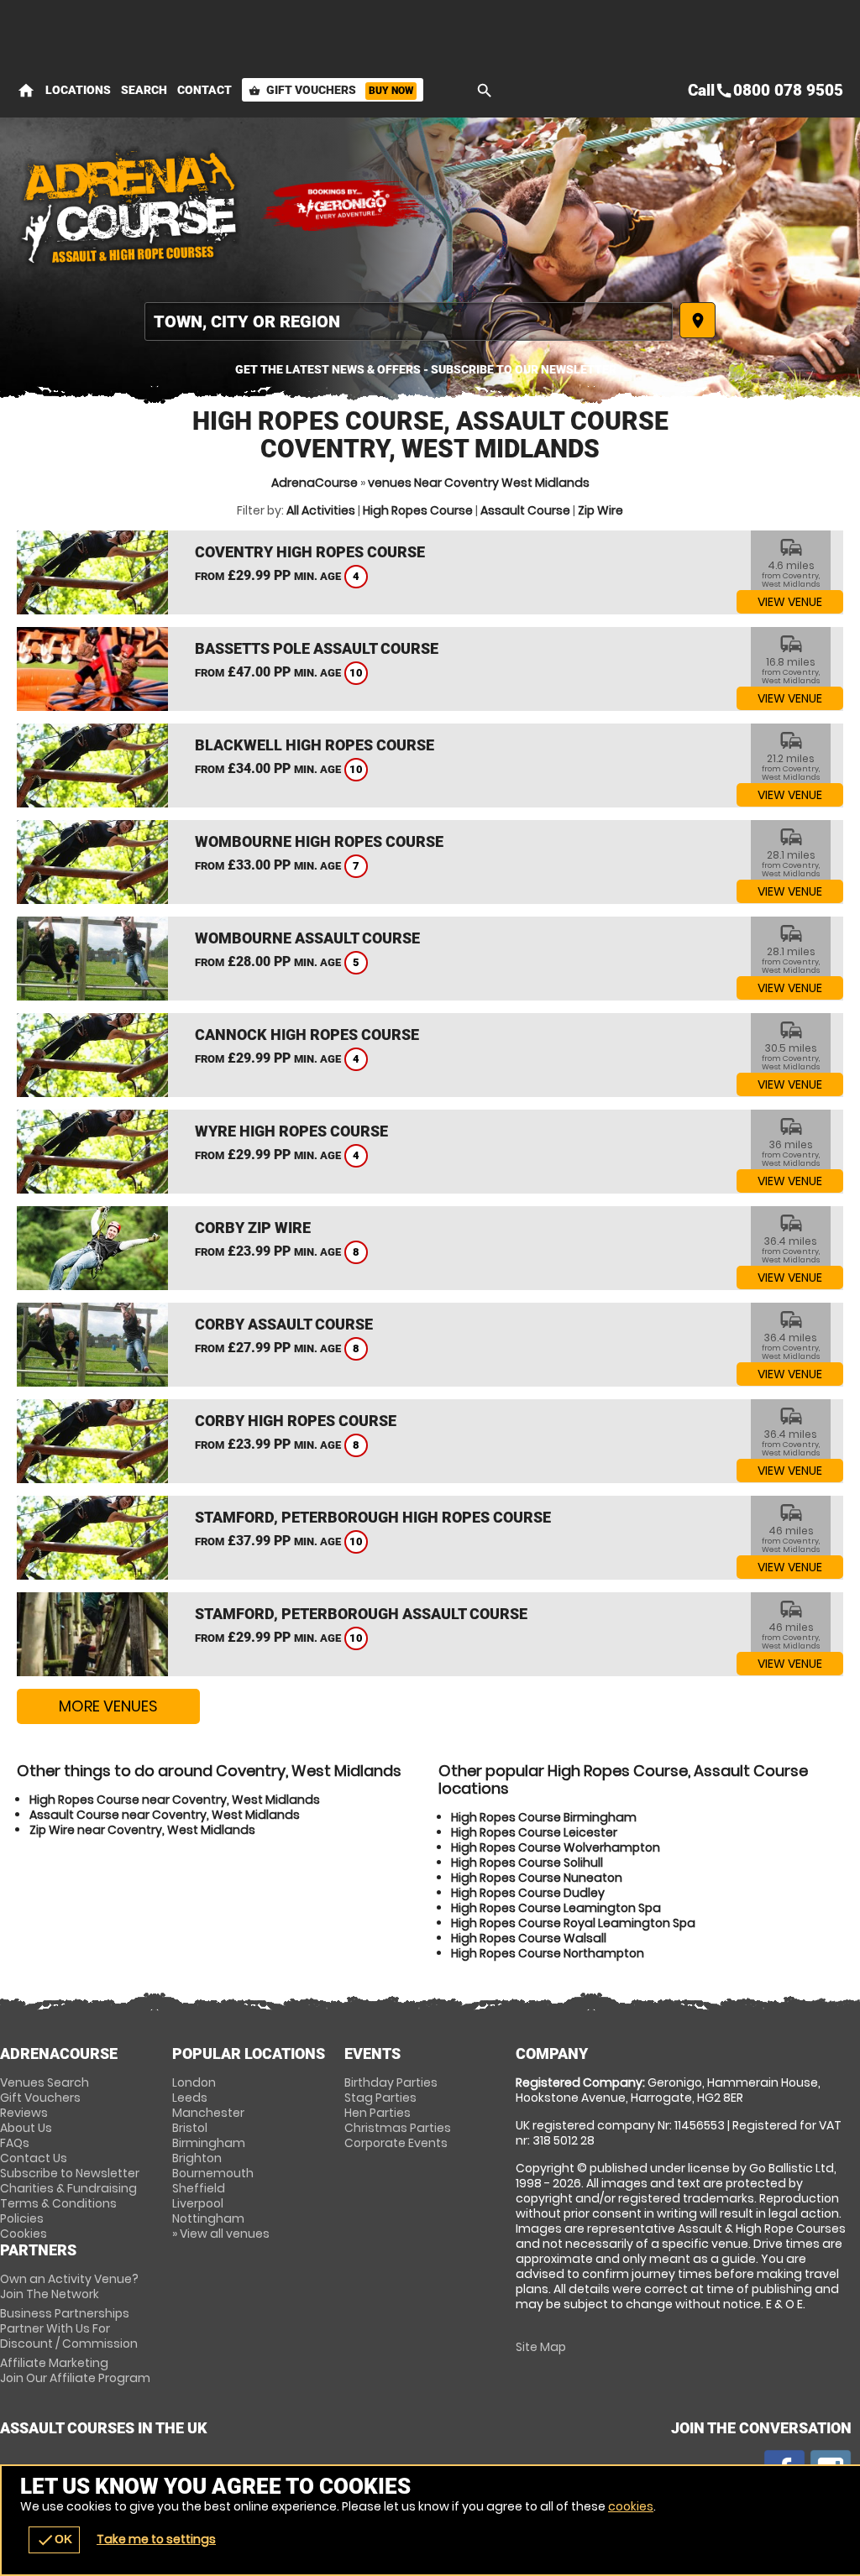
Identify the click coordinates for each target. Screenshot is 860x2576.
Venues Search (45, 2082)
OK (54, 2540)
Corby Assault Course (284, 1324)
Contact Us (34, 2158)
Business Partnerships (69, 2328)
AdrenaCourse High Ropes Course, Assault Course (130, 206)
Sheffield (199, 2188)
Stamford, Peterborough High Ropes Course (373, 1517)
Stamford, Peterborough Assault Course (361, 1614)
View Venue (790, 602)
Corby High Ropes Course (296, 1421)
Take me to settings (156, 2539)
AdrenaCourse (315, 483)
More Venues (108, 1706)
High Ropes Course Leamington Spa (556, 1908)
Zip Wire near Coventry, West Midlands (142, 1830)
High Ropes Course (418, 510)
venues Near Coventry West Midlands (479, 483)
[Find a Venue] (409, 321)
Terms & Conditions (58, 2203)
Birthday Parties (391, 2082)
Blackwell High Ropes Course (315, 745)
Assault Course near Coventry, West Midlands (165, 1815)
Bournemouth (213, 2173)
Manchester (208, 2113)
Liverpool (198, 2203)
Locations (78, 90)
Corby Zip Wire (253, 1228)
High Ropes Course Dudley (528, 1893)
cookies (631, 2506)
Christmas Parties (398, 2128)
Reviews (24, 2113)
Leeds (190, 2098)
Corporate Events (396, 2143)
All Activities (321, 510)
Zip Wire (600, 510)
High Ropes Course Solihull (527, 1863)
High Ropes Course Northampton (548, 1953)
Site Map (541, 2347)
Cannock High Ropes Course (307, 1035)
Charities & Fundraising (68, 2188)
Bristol (190, 2128)
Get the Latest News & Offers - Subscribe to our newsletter (426, 369)
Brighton (197, 2158)
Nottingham (208, 2218)
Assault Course (525, 510)
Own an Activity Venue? (69, 2286)
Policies (22, 2218)
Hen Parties (378, 2113)
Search (144, 90)
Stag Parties (380, 2098)
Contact (205, 90)
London (194, 2082)
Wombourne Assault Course (307, 938)
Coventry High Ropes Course (310, 552)
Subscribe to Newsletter (70, 2173)
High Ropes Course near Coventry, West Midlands (175, 1800)
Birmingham (209, 2143)
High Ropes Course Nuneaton (537, 1878)
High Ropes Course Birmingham (544, 1817)
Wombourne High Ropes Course (319, 841)
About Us (26, 2128)
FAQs (15, 2143)
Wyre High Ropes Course (291, 1131)
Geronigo (344, 206)
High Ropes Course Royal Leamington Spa (573, 1923)
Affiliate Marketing (75, 2370)
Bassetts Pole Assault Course (317, 648)
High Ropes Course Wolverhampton (556, 1847)
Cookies (24, 2234)
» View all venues (221, 2234)
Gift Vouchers (331, 90)
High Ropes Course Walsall (529, 1938)
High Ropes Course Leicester (534, 1832)
